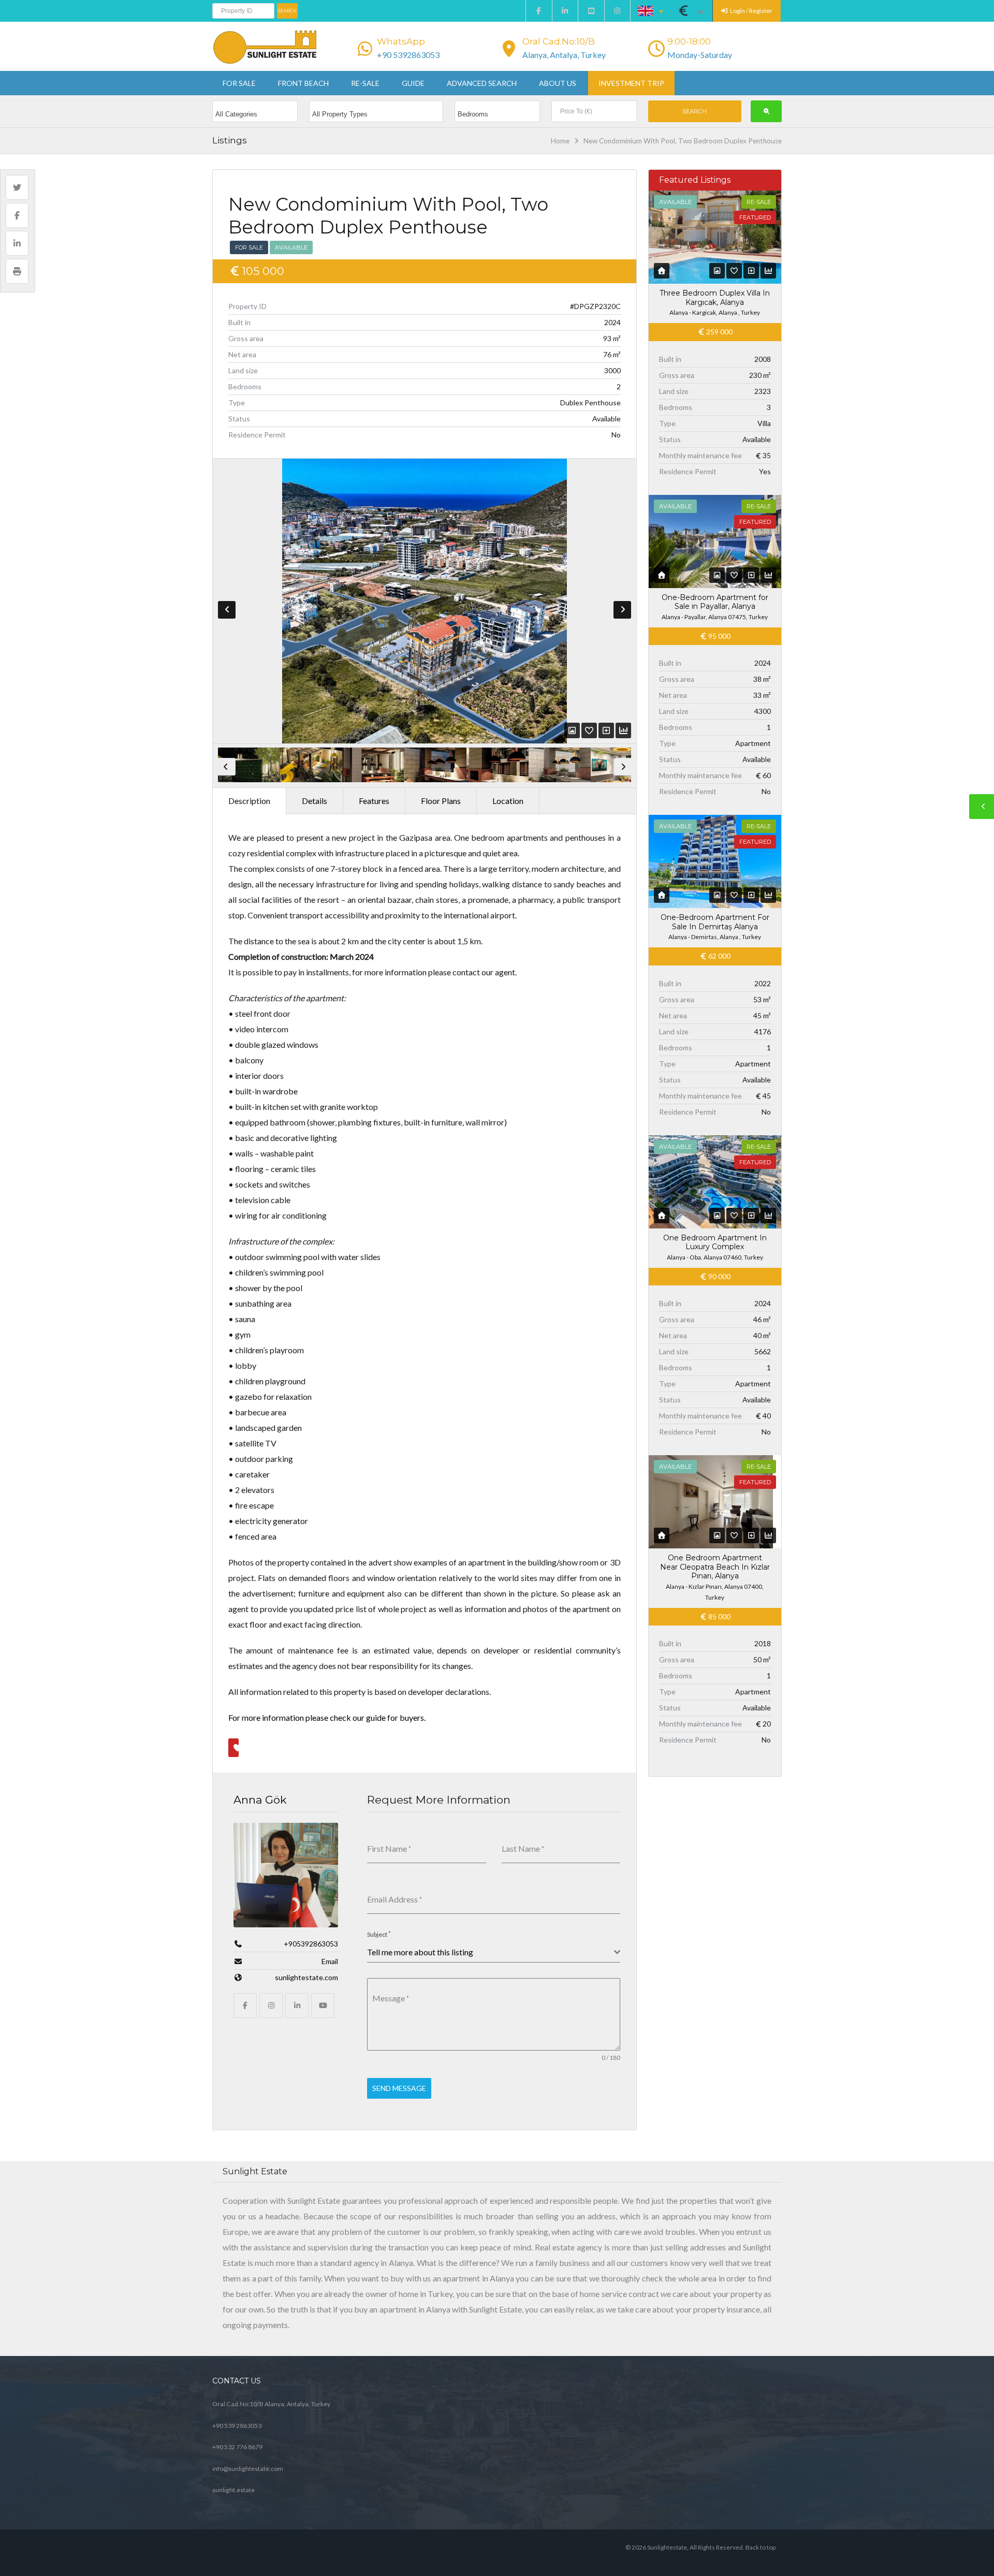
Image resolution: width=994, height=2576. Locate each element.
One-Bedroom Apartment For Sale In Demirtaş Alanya (715, 922)
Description (249, 801)
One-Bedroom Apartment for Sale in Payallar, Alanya (715, 602)
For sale (239, 83)
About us (558, 83)
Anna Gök (260, 1800)
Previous (227, 610)
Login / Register (751, 11)
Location (508, 801)
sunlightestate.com (306, 1977)
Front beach (303, 83)
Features (374, 801)
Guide (413, 83)
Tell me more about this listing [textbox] (420, 1952)
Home (560, 141)
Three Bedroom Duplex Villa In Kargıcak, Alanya (715, 298)
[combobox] (494, 1952)
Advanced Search (482, 83)
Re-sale (365, 83)
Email (330, 1961)
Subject (379, 1934)
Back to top (761, 2547)
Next (622, 610)
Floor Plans (441, 801)
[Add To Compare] (606, 730)
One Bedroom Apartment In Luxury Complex (715, 1242)
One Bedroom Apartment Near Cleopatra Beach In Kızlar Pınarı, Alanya (715, 1567)
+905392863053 (311, 1944)
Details (315, 801)
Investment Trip (631, 83)
